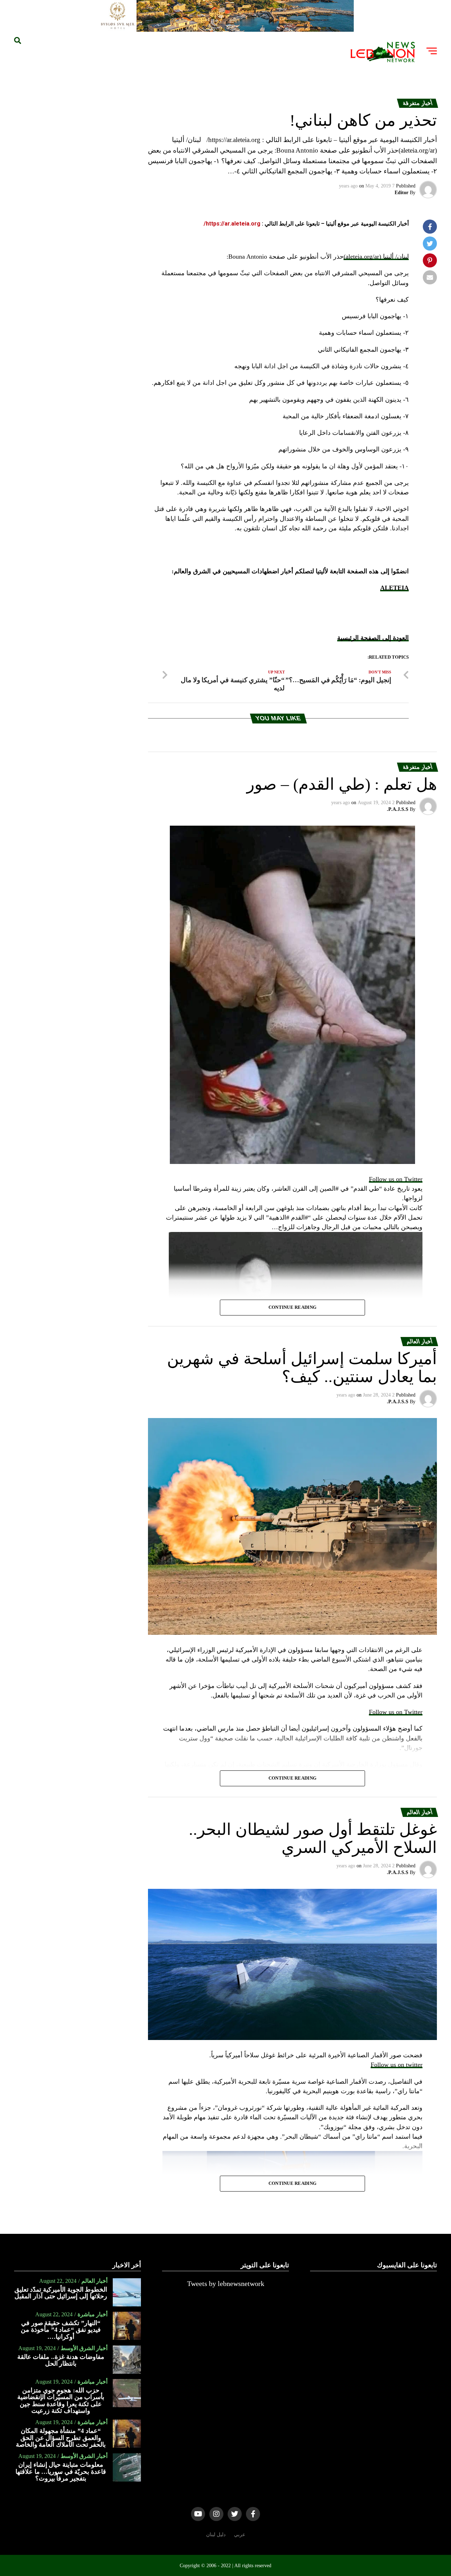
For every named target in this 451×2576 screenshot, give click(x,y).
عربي (240, 2534)
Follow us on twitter (397, 2065)
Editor (401, 193)
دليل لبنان (216, 2534)
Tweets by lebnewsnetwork (226, 2284)
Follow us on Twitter (396, 1179)
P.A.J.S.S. (398, 809)
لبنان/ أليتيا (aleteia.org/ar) (376, 257)
